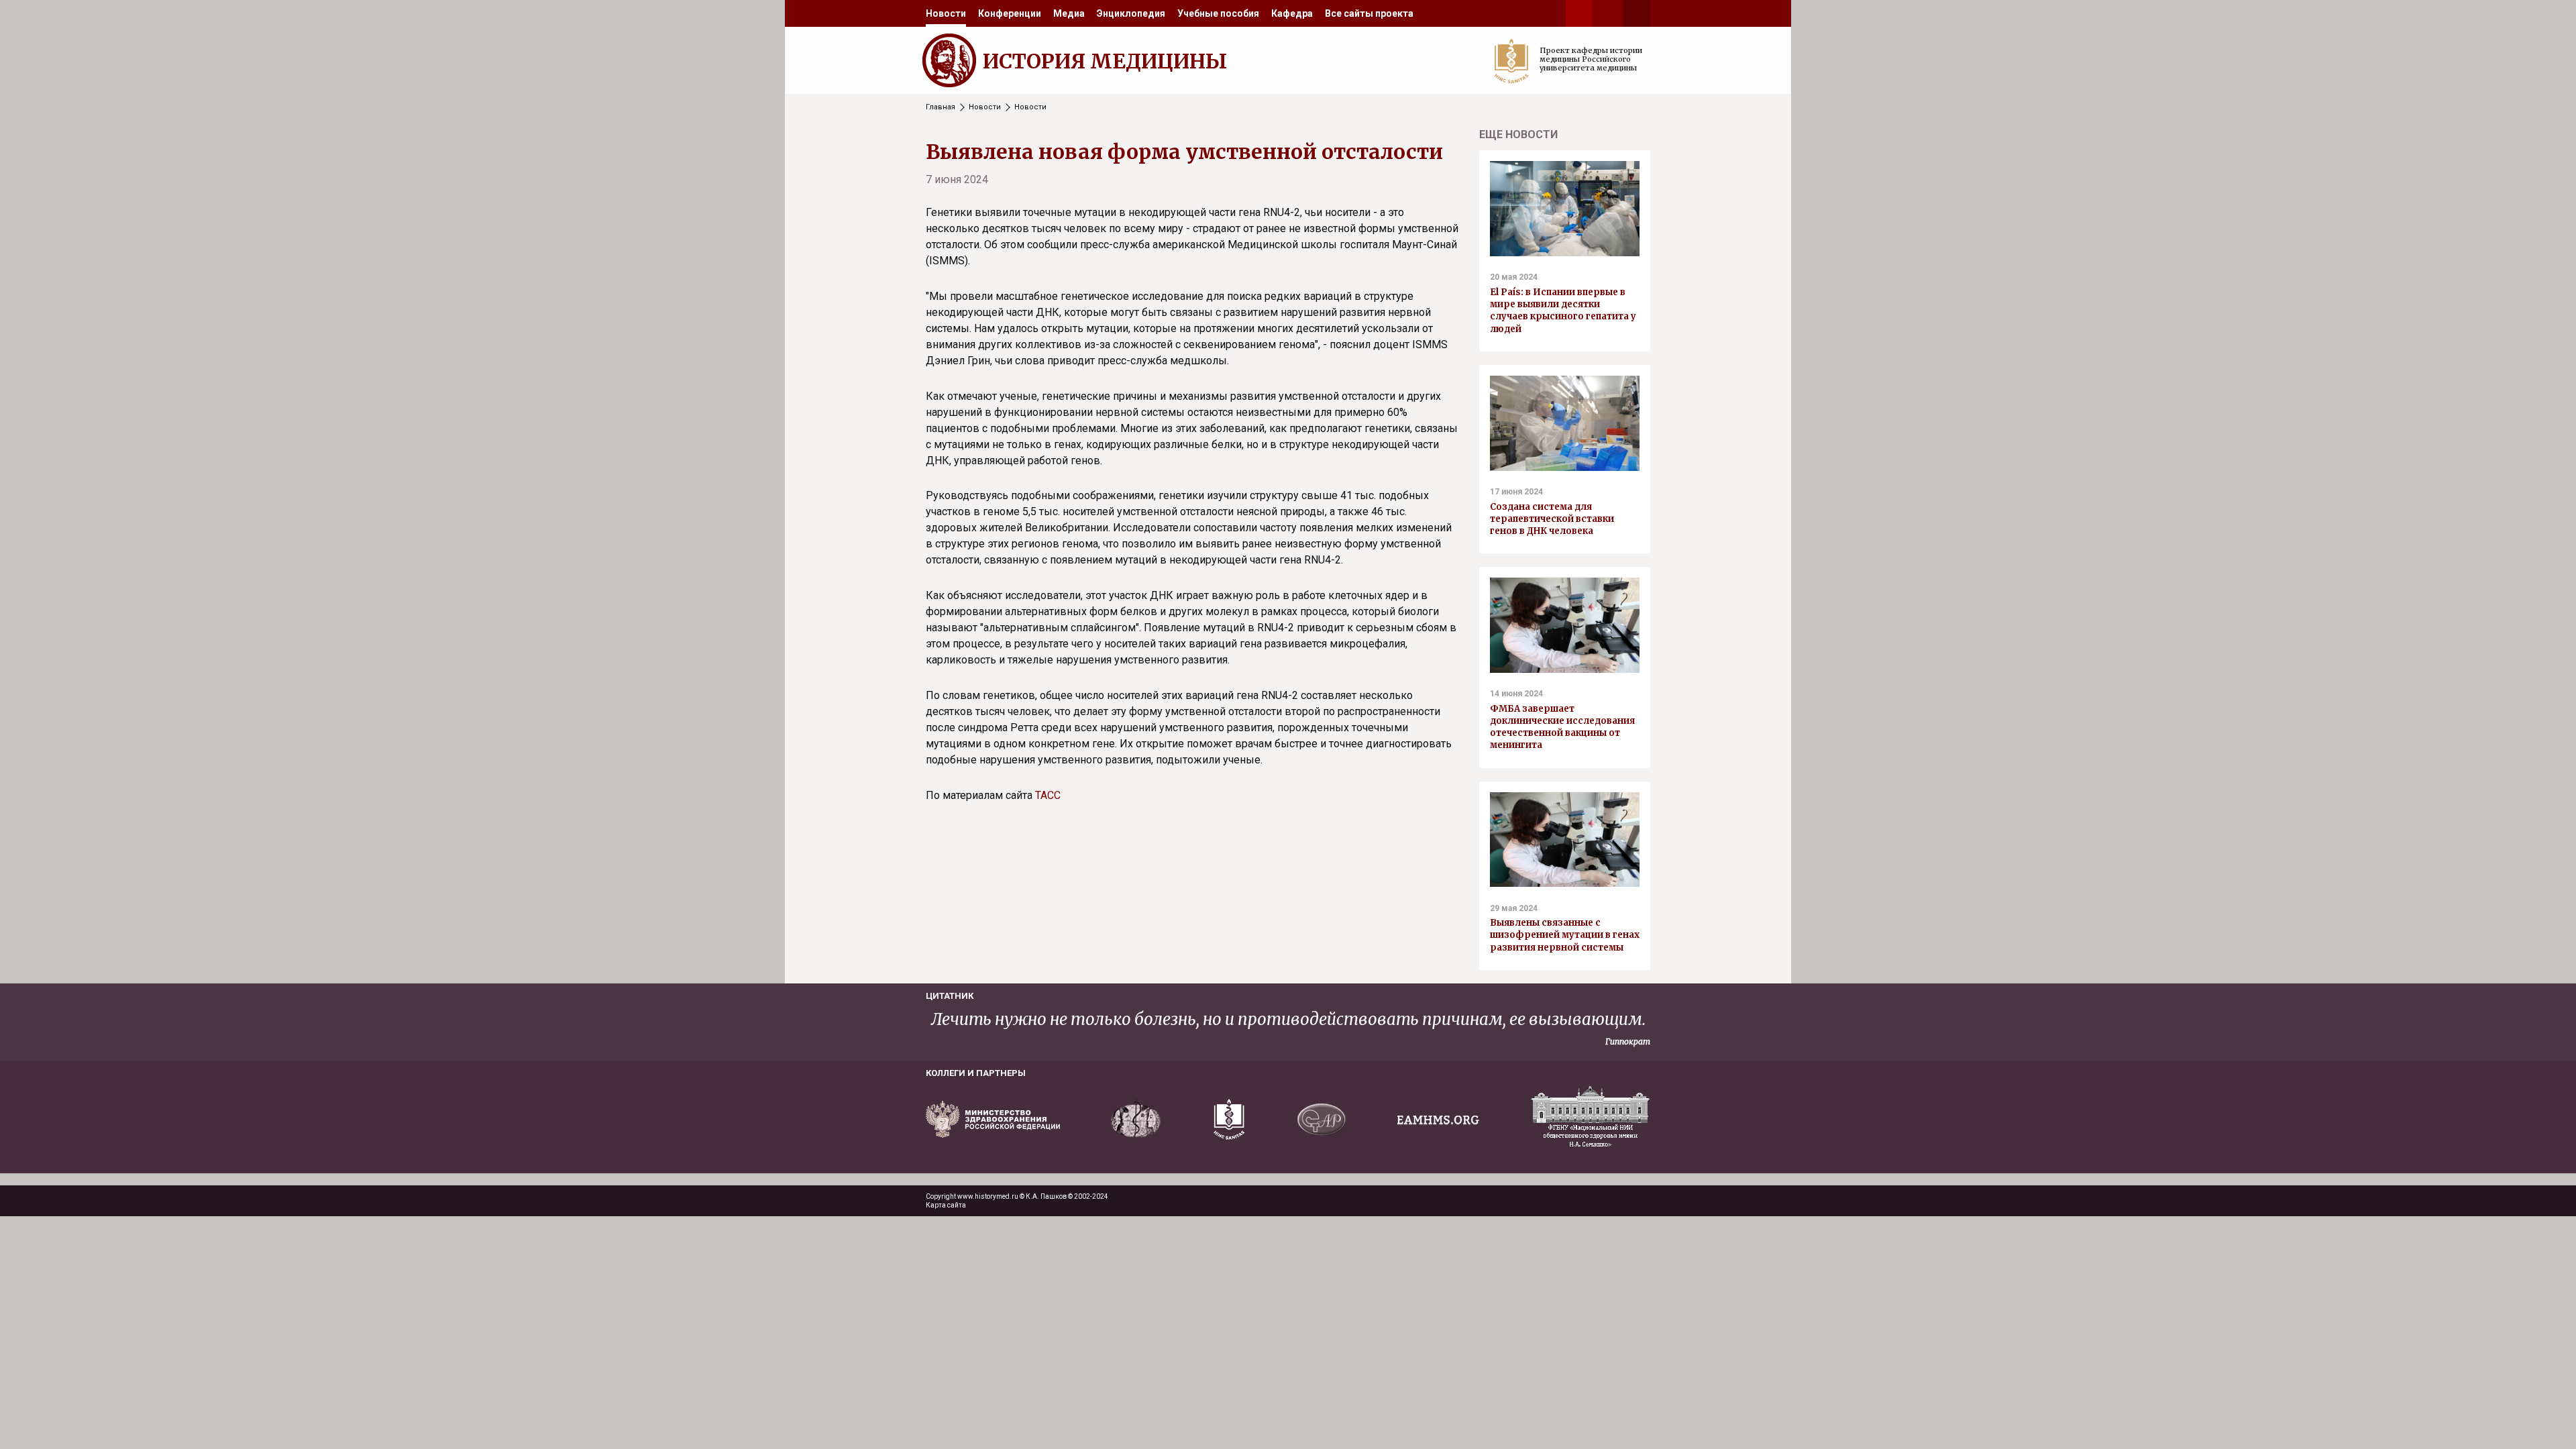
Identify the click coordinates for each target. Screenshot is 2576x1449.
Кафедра (1292, 13)
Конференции (1010, 13)
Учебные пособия (1218, 13)
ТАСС (1048, 795)
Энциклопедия (1131, 13)
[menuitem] (946, 13)
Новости (946, 13)
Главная (941, 107)
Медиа (1069, 13)
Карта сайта (946, 1205)
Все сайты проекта (1369, 13)
